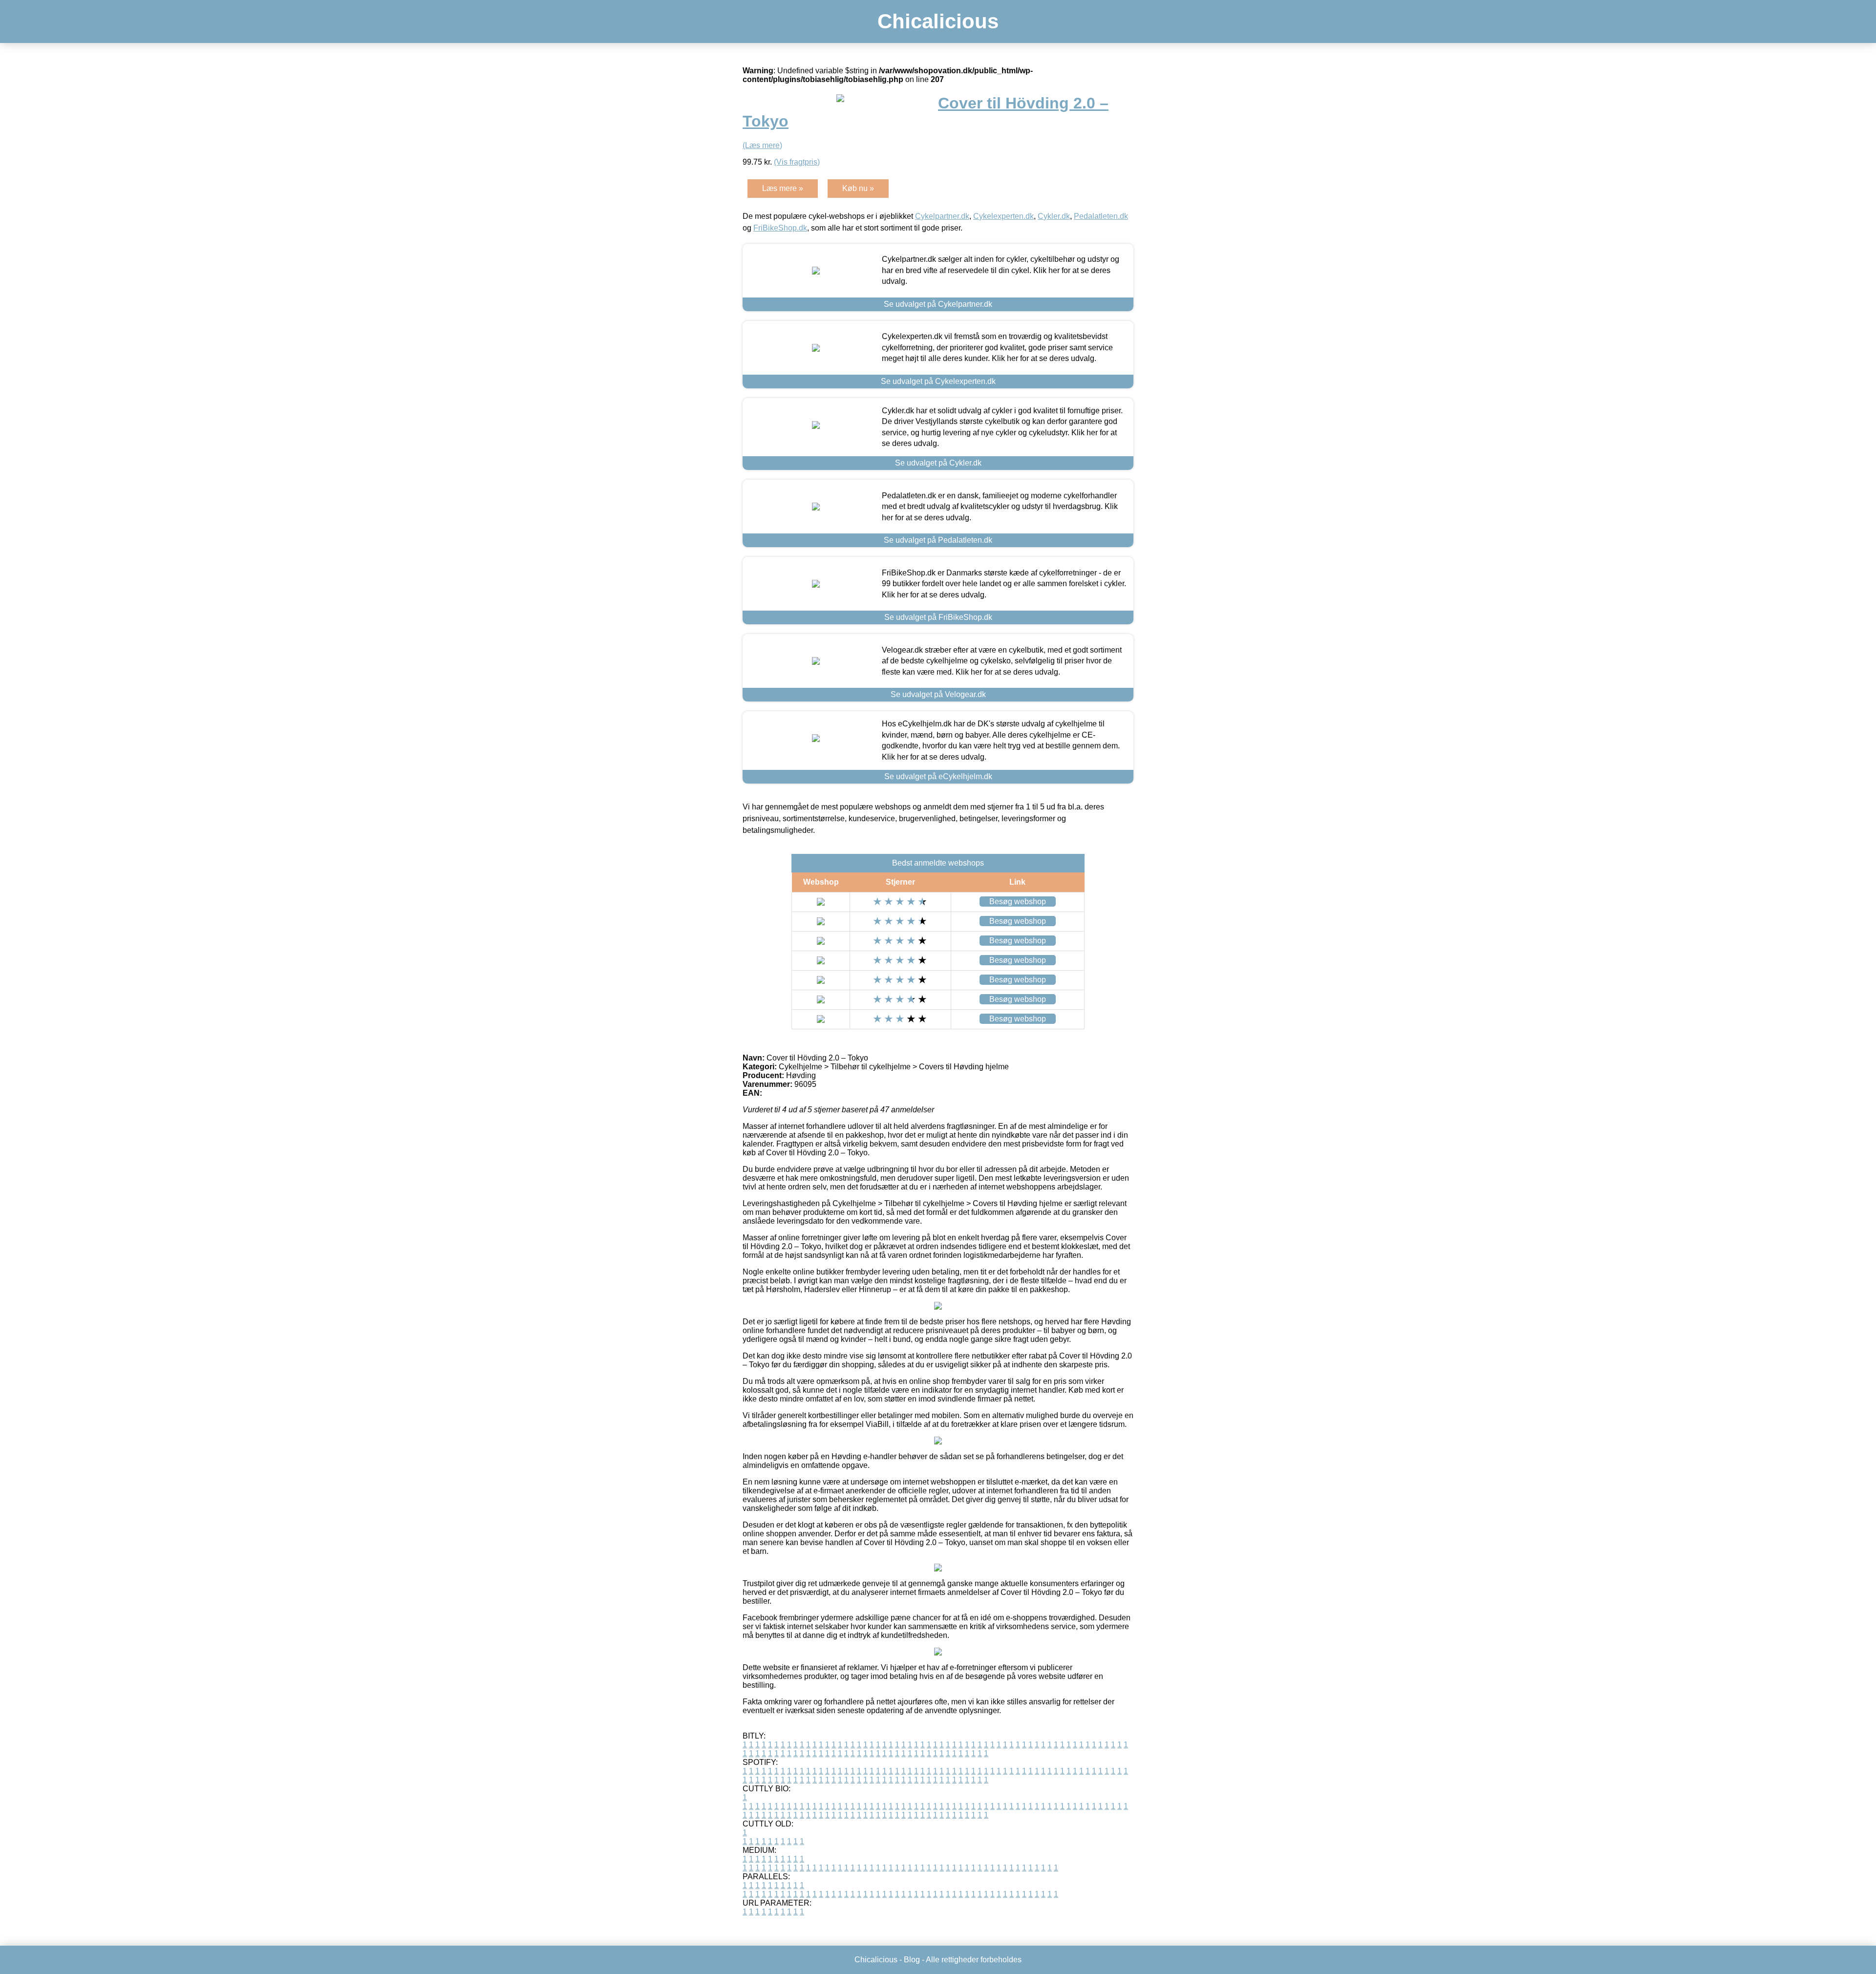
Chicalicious (938, 21)
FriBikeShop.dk (780, 228)
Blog (912, 1960)
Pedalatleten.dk (1101, 216)
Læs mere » (783, 188)
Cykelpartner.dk (942, 216)
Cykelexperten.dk (1003, 216)
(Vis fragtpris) (797, 162)
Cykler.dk (1054, 216)
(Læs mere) (762, 145)
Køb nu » (858, 188)
